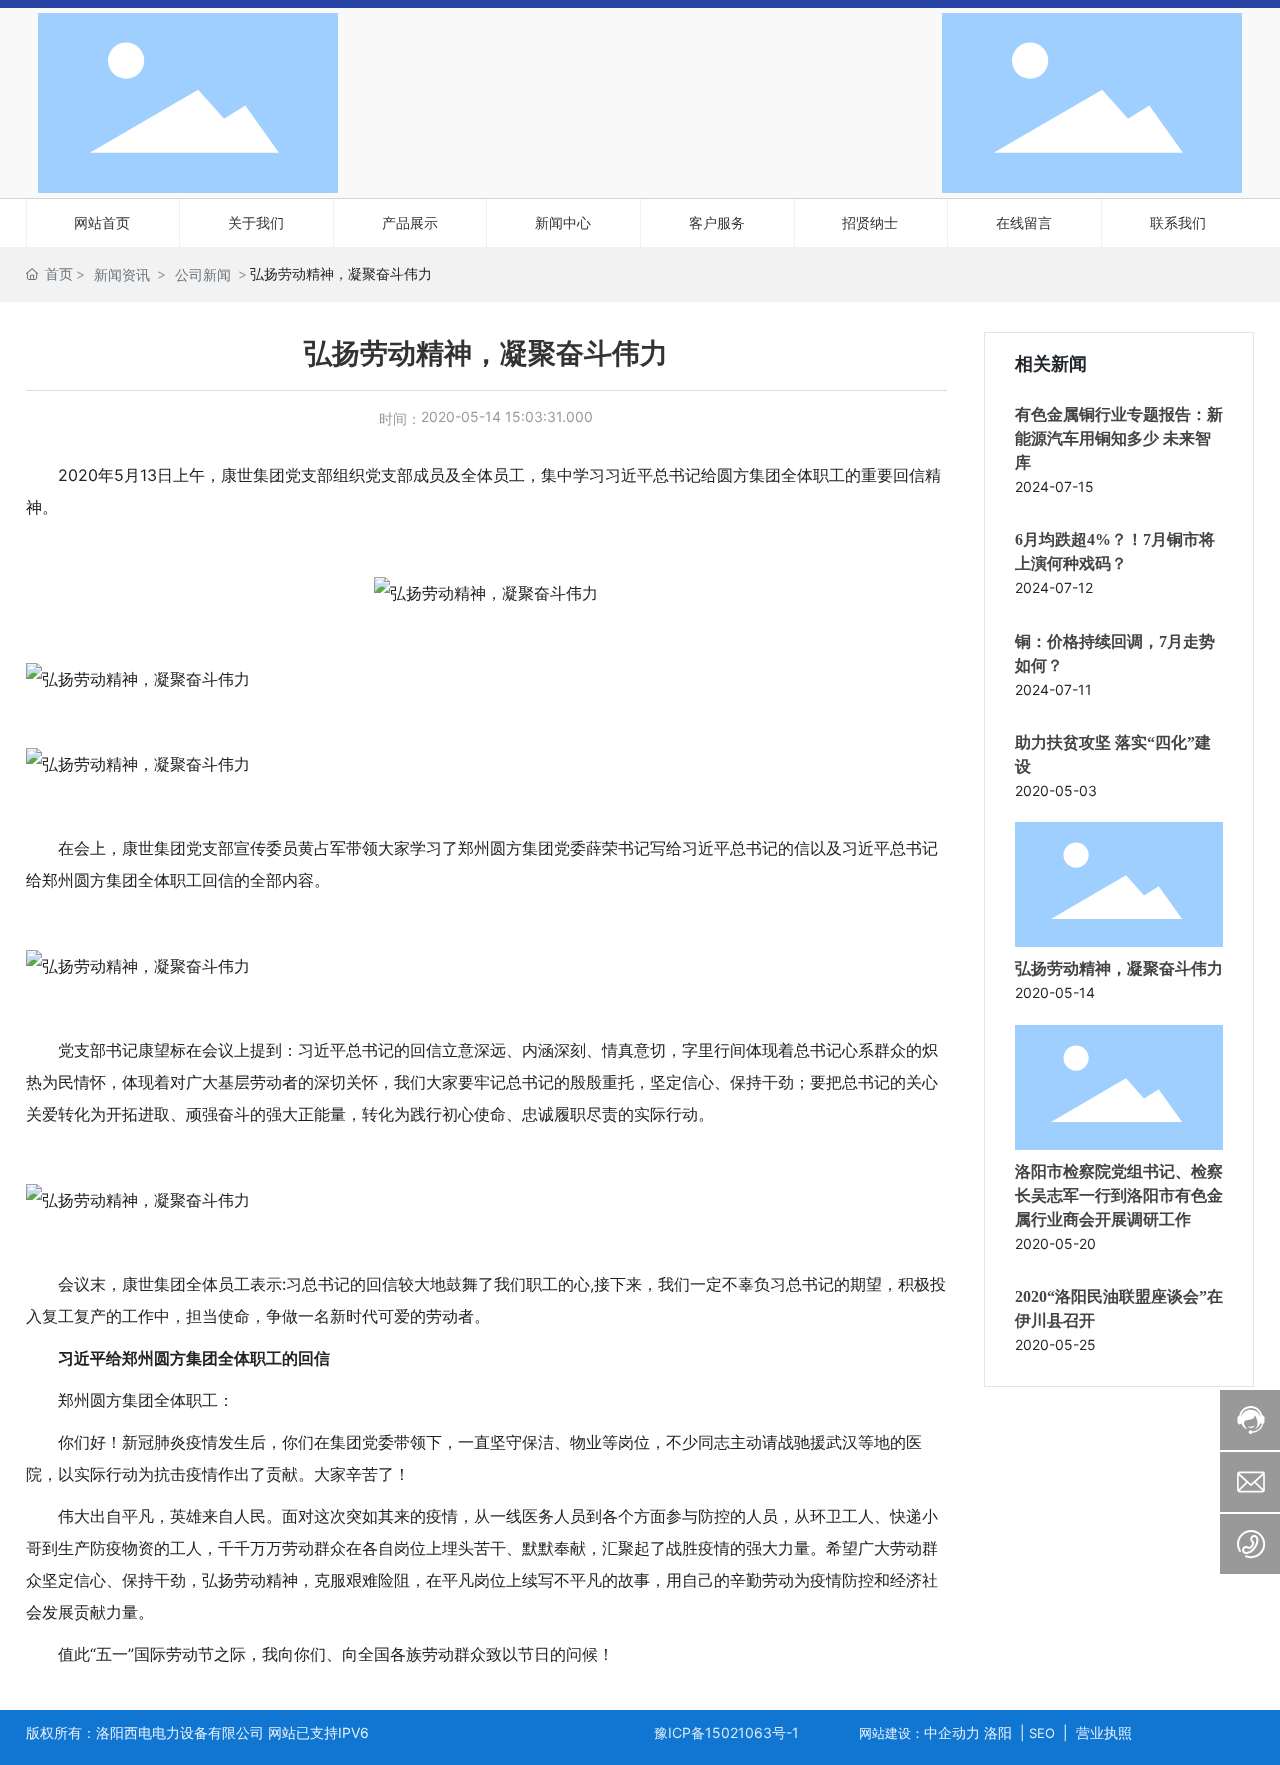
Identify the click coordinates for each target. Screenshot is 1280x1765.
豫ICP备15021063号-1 (726, 1732)
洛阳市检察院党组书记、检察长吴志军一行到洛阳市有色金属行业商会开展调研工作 (1119, 1195)
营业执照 (1104, 1732)
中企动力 (952, 1732)
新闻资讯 (122, 274)
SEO (1042, 1733)
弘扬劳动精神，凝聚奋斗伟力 (1119, 968)
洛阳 (998, 1732)
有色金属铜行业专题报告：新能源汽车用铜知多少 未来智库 (1119, 438)
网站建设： (891, 1733)
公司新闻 (203, 274)
